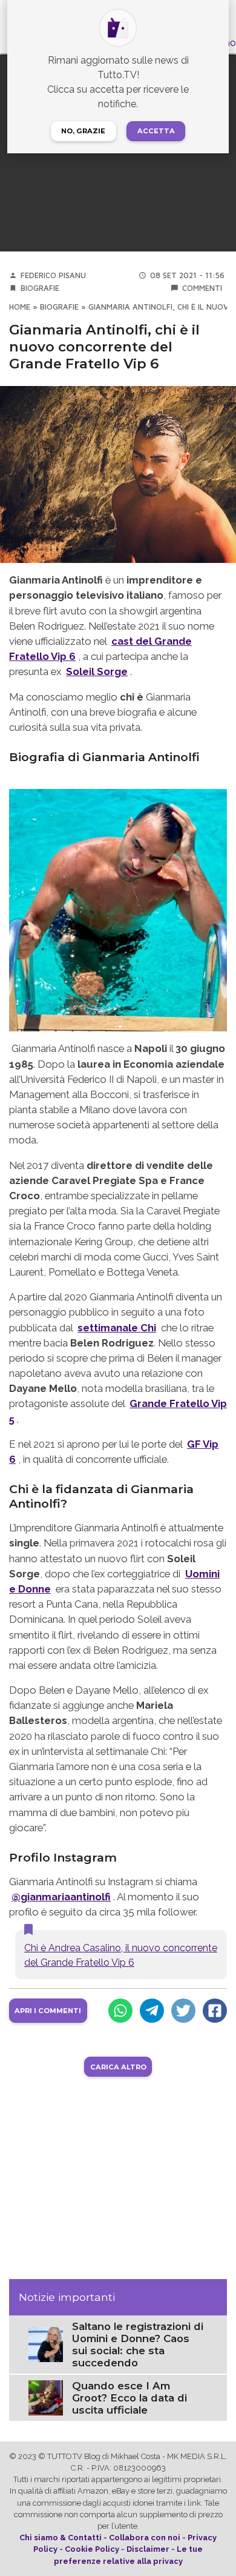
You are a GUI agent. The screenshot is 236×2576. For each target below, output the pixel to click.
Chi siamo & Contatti (61, 2538)
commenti (202, 288)
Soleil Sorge (97, 671)
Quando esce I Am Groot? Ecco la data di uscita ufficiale (129, 2398)
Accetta (156, 131)
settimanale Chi (117, 1328)
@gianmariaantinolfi (61, 1897)
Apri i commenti (48, 2011)
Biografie (40, 288)
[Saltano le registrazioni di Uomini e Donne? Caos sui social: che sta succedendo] (46, 2344)
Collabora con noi (145, 2538)
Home (20, 307)
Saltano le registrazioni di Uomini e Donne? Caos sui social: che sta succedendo (138, 2345)
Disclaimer (148, 2549)
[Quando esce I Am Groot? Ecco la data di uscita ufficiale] (46, 2397)
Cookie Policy (92, 2549)
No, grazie (83, 131)
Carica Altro (118, 2067)
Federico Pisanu (53, 275)
